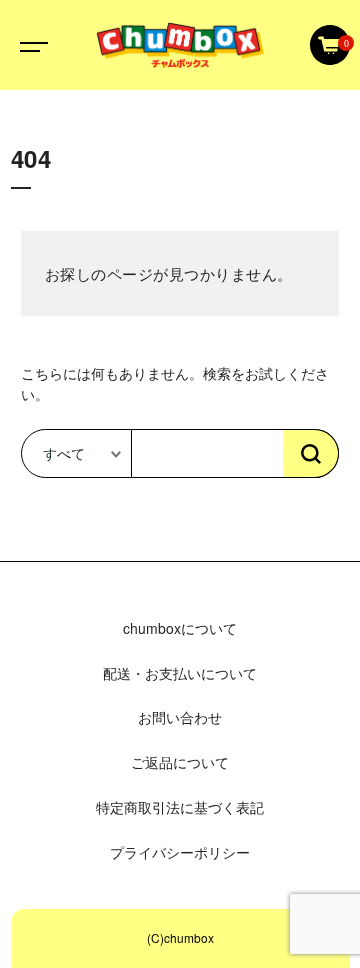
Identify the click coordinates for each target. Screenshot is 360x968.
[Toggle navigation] (30, 45)
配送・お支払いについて (180, 673)
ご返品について (180, 762)
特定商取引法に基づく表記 (180, 807)
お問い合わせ (180, 717)
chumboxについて (180, 628)
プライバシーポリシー (180, 852)
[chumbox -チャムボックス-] (180, 45)
